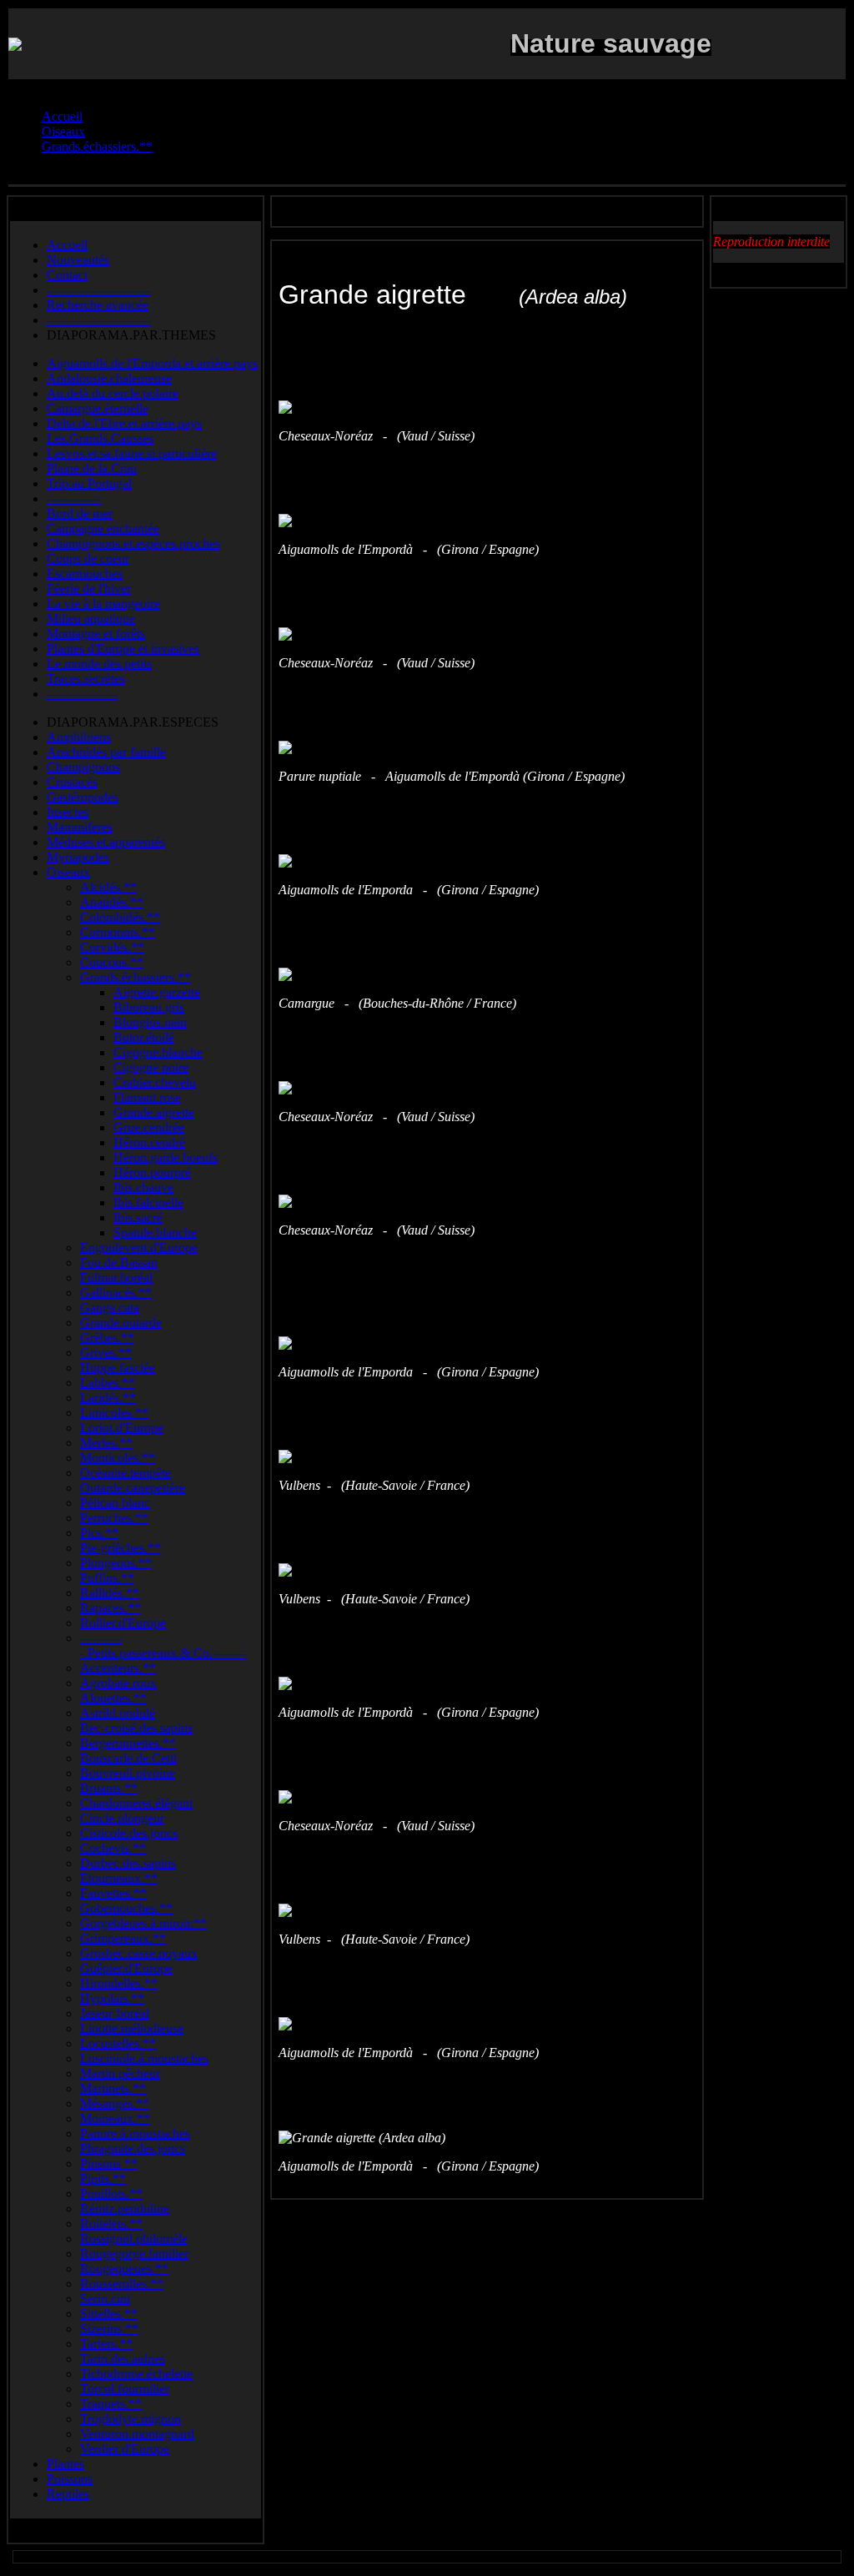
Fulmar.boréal (116, 1278)
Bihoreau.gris (149, 1007)
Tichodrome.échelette (136, 2374)
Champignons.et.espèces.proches (133, 543)
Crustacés (72, 782)
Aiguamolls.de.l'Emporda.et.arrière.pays (152, 363)
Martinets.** (113, 2088)
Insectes (68, 812)
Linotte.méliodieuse (132, 2028)
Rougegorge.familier (134, 2254)
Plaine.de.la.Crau (92, 468)
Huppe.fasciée (118, 1368)
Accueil (67, 245)
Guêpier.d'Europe (126, 1968)
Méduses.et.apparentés (106, 842)
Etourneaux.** (119, 1878)
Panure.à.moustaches (135, 2133)
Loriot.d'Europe (122, 1428)
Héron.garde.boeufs (166, 1157)
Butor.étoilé (144, 1037)
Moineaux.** (115, 2118)
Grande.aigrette (154, 1112)
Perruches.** (114, 1518)
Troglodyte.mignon (131, 2419)
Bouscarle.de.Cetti (128, 1758)
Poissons (70, 2479)
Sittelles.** (109, 2314)
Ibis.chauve (143, 1187)
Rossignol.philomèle (134, 2239)
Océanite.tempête (126, 1473)
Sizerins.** (109, 2329)
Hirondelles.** (119, 1983)
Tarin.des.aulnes (123, 2359)
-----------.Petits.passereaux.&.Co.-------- (163, 1645)
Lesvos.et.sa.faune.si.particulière (132, 453)
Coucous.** (112, 962)
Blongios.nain (150, 1022)
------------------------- (99, 290)
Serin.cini (105, 2299)
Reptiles (68, 2494)
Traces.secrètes (86, 679)
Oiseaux (68, 872)
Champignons (83, 767)
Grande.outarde (121, 1323)
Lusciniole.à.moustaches (144, 2058)
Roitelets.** (111, 2224)
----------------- (82, 694)
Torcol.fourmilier (125, 2389)
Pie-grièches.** (121, 1548)
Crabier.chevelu (155, 1082)
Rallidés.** (110, 1593)
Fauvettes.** (113, 1893)
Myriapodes (78, 857)
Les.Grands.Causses (100, 438)
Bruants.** (109, 1788)
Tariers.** (106, 2344)
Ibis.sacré (138, 1218)
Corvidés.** (112, 947)
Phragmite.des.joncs (133, 2148)
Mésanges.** (115, 2103)
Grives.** (106, 1353)
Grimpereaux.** (123, 1938)
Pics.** (99, 1533)
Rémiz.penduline (125, 2209)
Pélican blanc (115, 1503)
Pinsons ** (109, 2163)
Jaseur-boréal (115, 2013)
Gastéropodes (83, 797)
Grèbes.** (107, 1338)
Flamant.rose (147, 1097)
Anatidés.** (112, 902)
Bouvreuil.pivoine (128, 1773)
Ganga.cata (110, 1308)
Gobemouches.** (126, 1908)
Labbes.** (108, 1383)
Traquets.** (111, 2404)
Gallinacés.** (116, 1293)
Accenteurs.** (118, 1668)
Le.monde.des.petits (99, 664)
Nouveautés (78, 260)
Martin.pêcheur (120, 2073)
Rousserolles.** (122, 2284)
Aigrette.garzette (157, 992)
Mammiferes (80, 827)
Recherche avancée (98, 305)
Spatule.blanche (155, 1233)
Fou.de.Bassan (119, 1263)
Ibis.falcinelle (148, 1202)
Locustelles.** (118, 2043)
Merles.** (106, 1443)
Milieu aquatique (91, 619)
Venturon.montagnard (137, 2434)
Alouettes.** (113, 1698)
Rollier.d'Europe (123, 1623)
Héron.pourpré (152, 1172)
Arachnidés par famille (106, 752)
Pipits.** (103, 2179)
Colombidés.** (120, 917)
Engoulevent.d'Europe (139, 1248)
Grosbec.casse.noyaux (139, 1953)
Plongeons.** (116, 1563)
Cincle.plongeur (122, 1818)
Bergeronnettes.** (128, 1743)
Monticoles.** (118, 1458)
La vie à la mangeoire (103, 604)
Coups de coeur (88, 558)
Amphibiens (79, 737)
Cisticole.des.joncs (129, 1833)
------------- (74, 498)
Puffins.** (107, 1578)
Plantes (65, 2464)
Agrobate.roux (118, 1683)
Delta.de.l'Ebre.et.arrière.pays (124, 423)
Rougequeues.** (124, 2269)
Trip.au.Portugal (89, 483)
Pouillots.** (111, 2194)
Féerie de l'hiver (89, 589)
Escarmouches (85, 574)
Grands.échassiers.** (136, 977)
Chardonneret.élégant (136, 1803)
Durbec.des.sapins (128, 1863)
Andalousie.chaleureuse (109, 378)
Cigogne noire (151, 1067)
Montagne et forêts (96, 634)
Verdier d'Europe (125, 2449)
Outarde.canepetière (133, 1488)
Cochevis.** (113, 1848)
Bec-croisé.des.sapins (136, 1728)
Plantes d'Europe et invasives (123, 649)
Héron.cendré (149, 1142)
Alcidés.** (108, 887)
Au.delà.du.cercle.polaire (113, 393)
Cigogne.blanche (158, 1052)
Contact (67, 275)
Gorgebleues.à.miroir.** (143, 1923)
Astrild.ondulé (118, 1713)
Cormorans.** (118, 932)
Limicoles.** (114, 1413)
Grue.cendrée (149, 1127)
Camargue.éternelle (98, 408)
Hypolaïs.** (112, 1998)
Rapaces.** (111, 1608)
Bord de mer (80, 513)
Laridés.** (108, 1398)
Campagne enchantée (103, 528)
